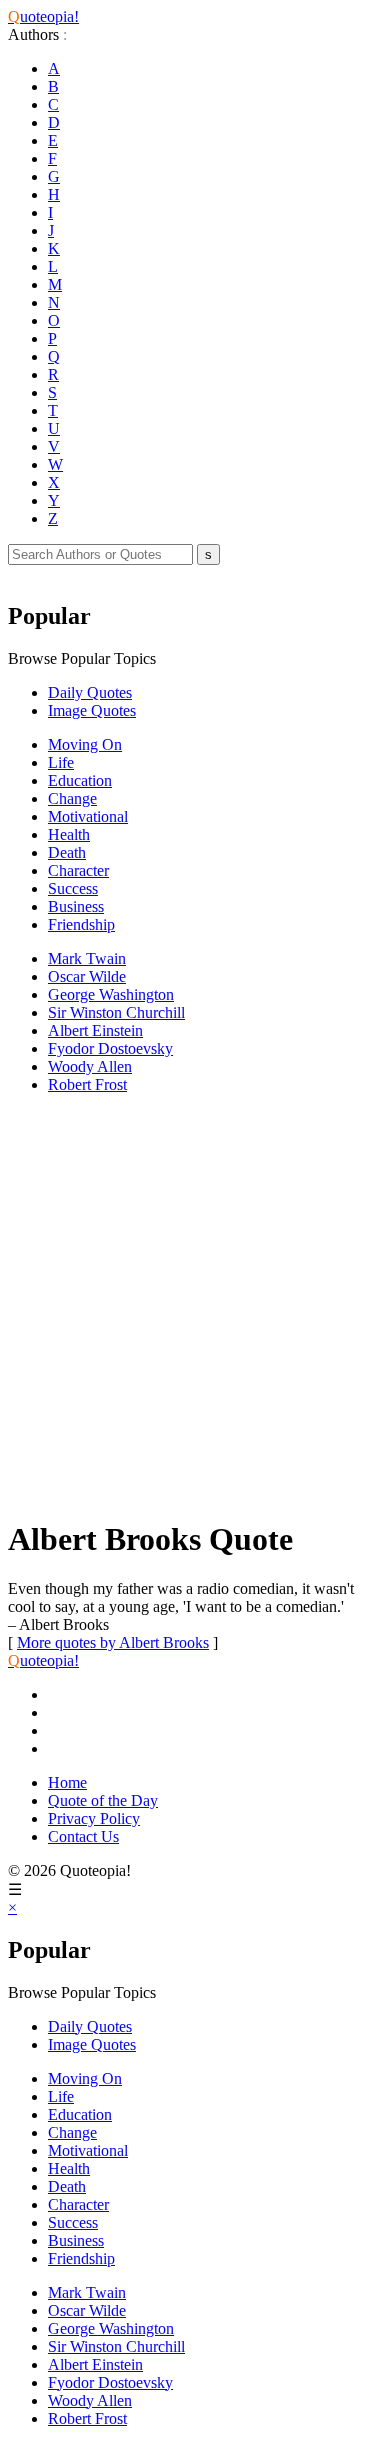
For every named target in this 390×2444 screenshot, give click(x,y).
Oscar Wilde (87, 976)
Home (67, 1782)
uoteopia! (43, 16)
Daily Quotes (90, 692)
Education (80, 780)
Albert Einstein (95, 1030)
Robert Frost (87, 1084)
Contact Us (83, 1836)
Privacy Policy (94, 1818)
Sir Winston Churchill (116, 1012)
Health (69, 834)
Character (78, 870)
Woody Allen (90, 1066)
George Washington (111, 994)
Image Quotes (92, 710)
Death (67, 852)
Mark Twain (87, 958)
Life (61, 762)
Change (72, 798)
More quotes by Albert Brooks (113, 1642)
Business (76, 906)
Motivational (88, 816)
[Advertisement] (195, 1305)
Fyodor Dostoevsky (110, 1048)
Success (73, 888)
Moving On (85, 744)
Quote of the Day (103, 1800)
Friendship (81, 924)
